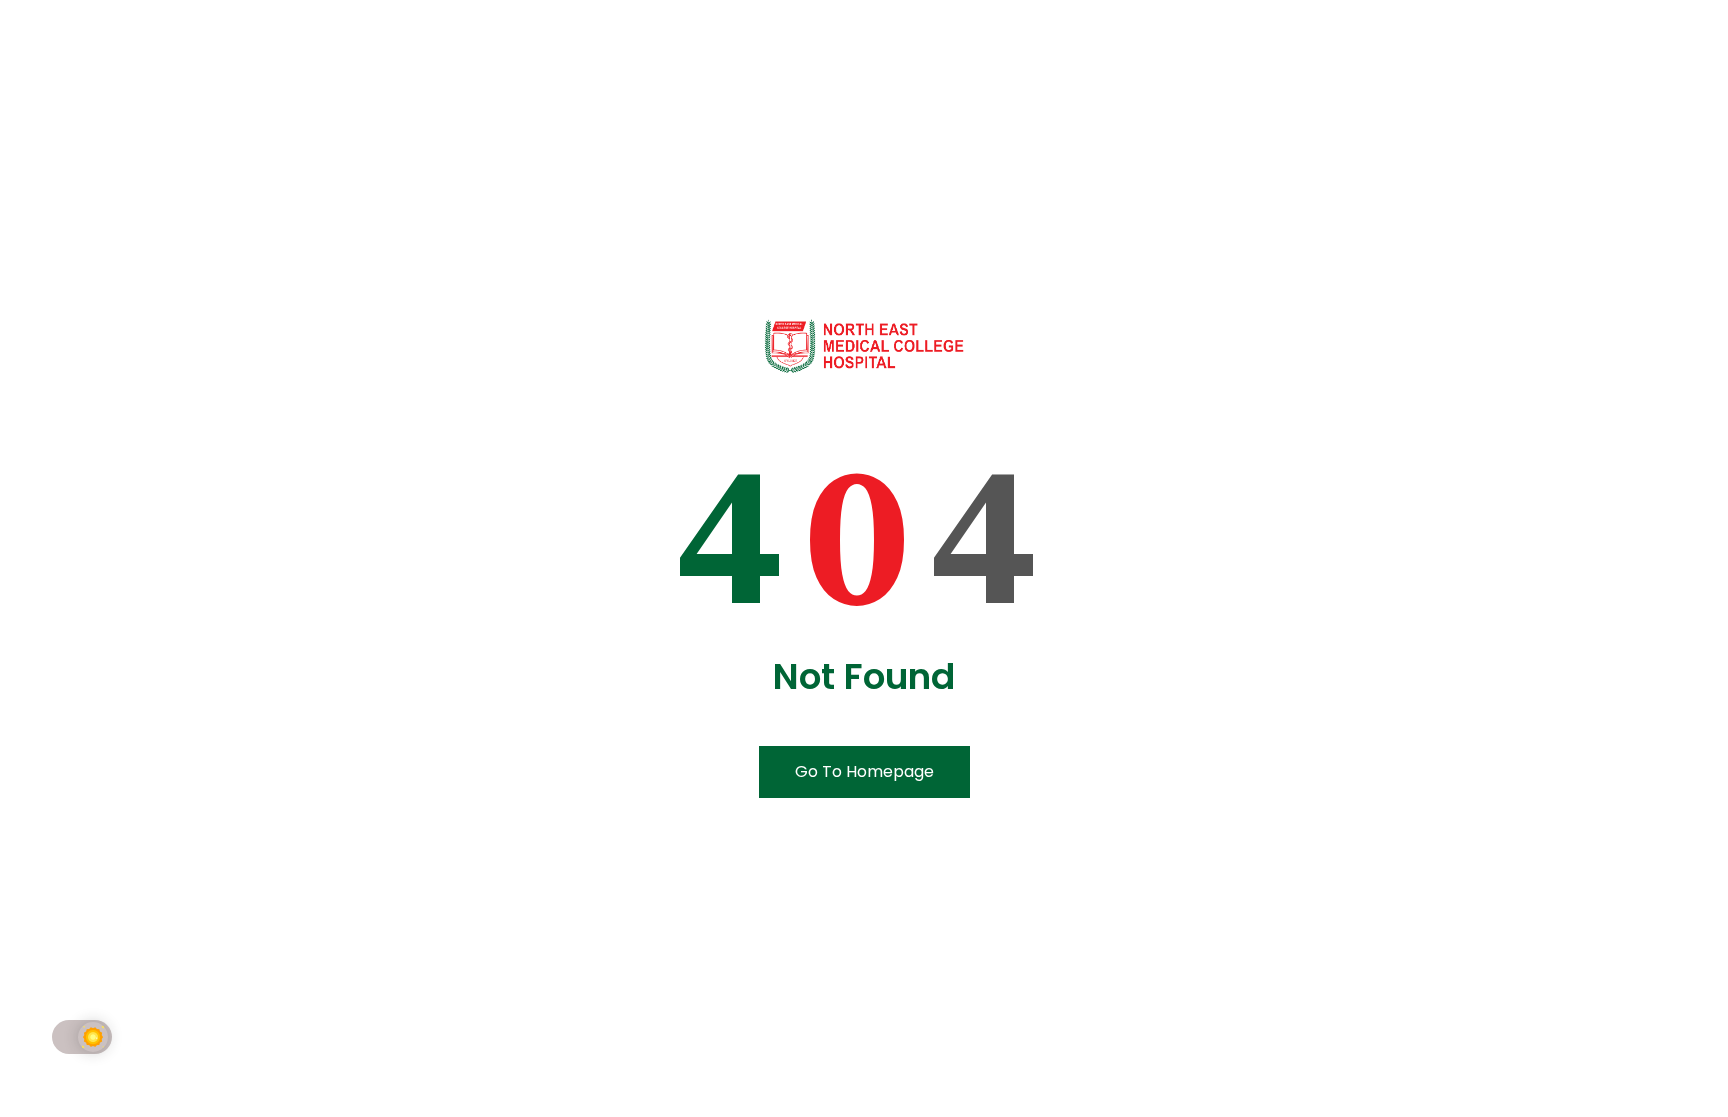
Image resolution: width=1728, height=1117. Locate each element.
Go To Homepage (864, 771)
